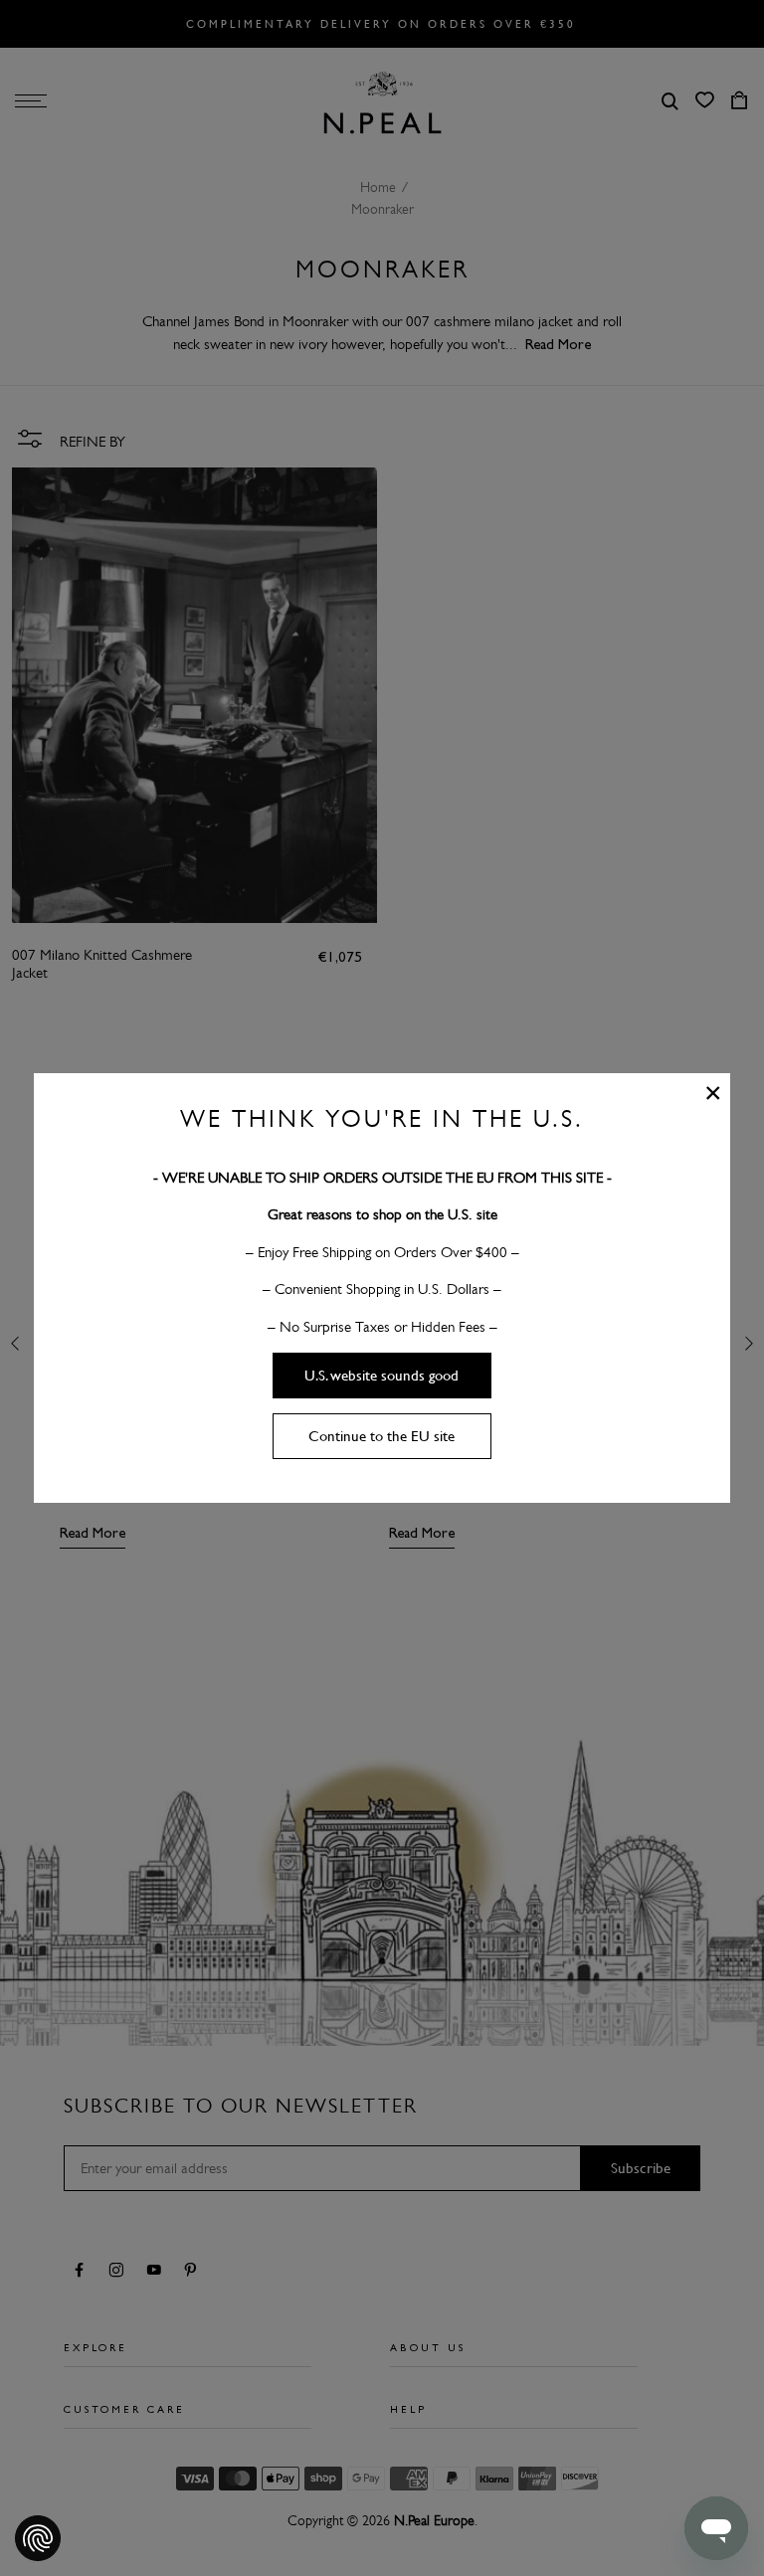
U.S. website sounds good (382, 1376)
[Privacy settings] (38, 2538)
